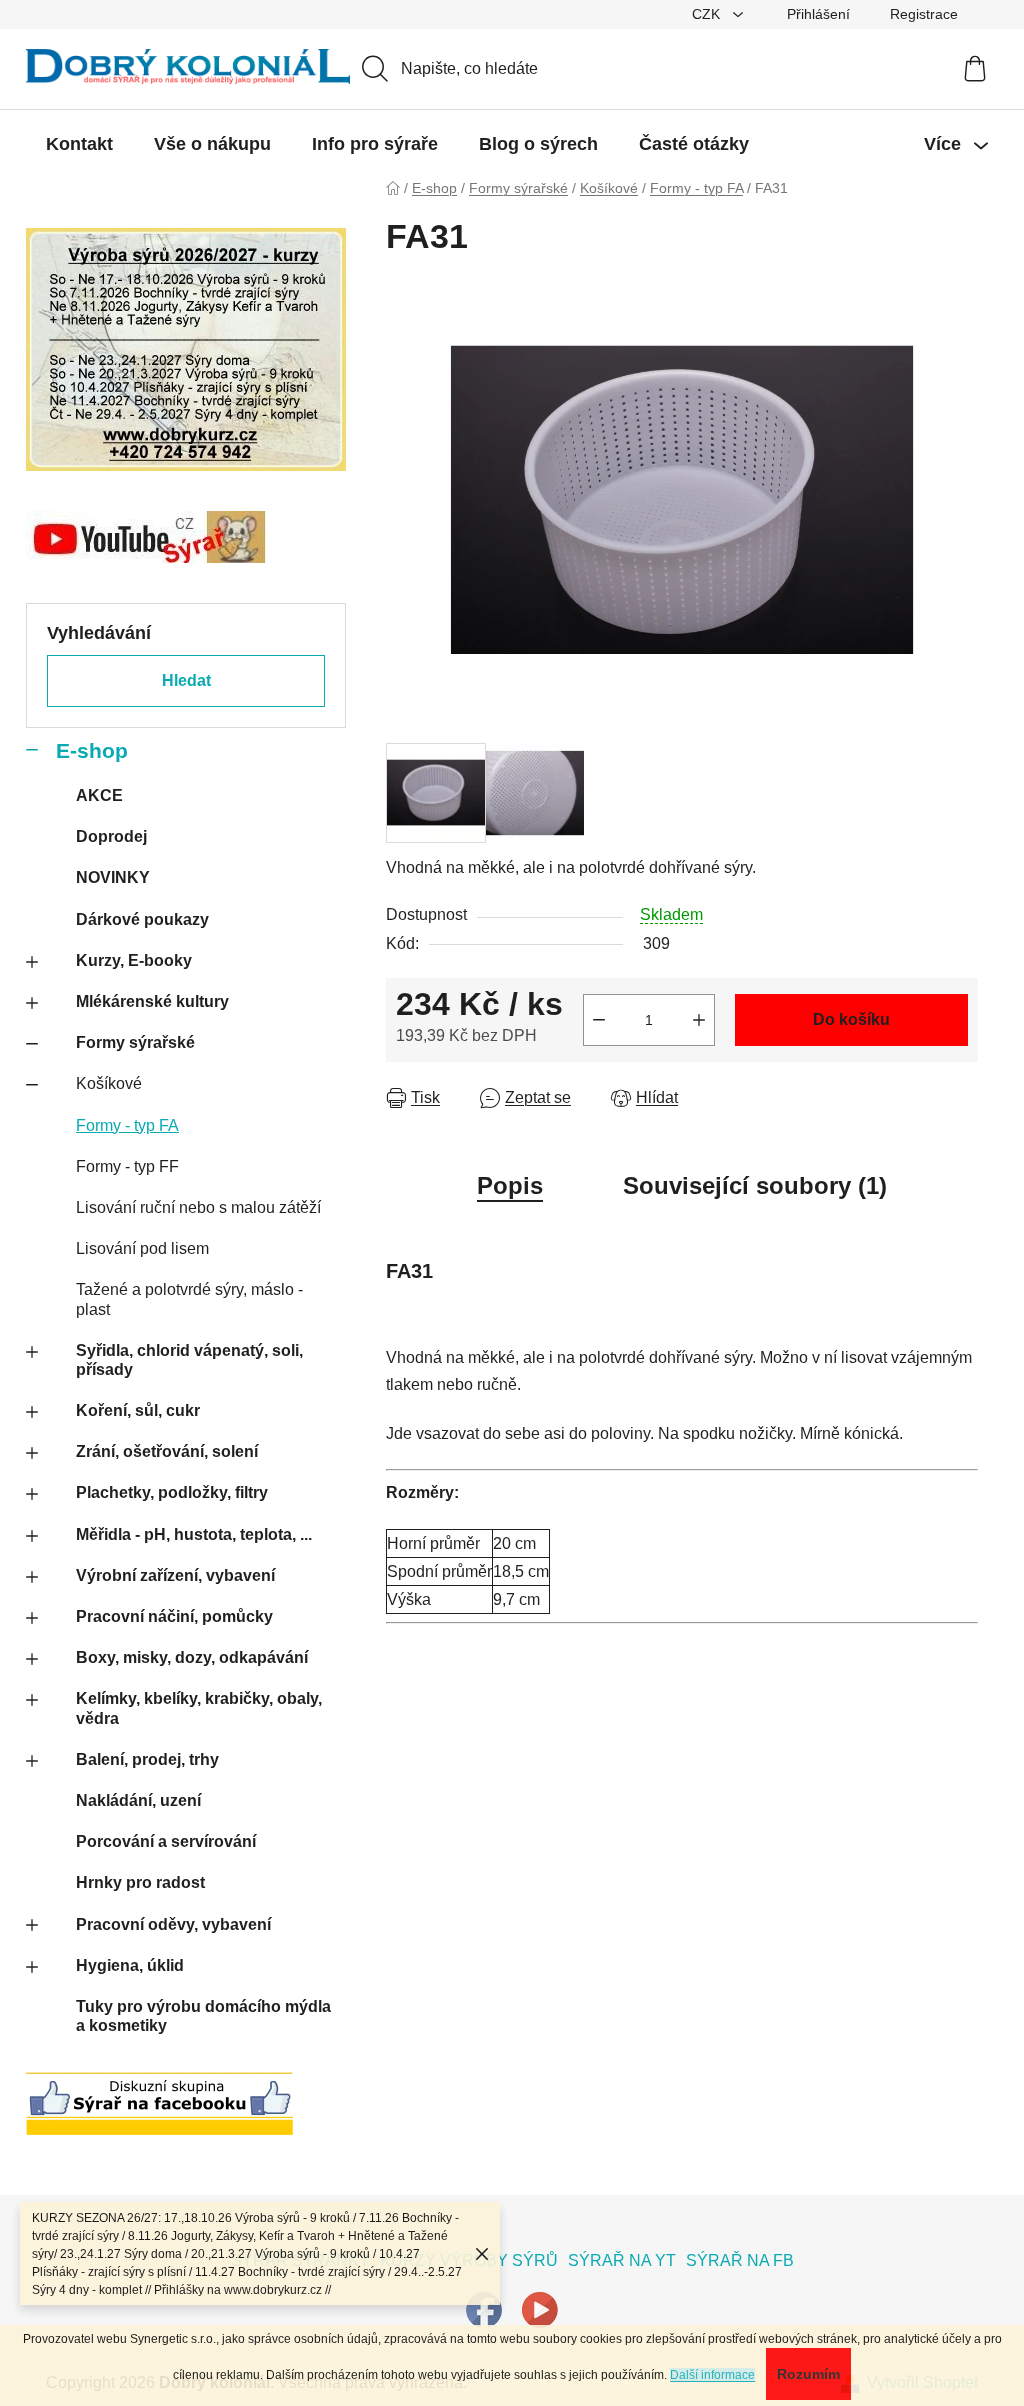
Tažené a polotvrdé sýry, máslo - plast (189, 1299)
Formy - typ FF (127, 1166)
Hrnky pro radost (140, 1882)
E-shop (92, 750)
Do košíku (851, 1019)
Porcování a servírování (166, 1841)
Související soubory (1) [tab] (755, 1185)
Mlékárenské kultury (152, 1001)
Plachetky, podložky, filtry (172, 1492)
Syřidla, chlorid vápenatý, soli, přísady (189, 1360)
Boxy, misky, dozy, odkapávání (192, 1657)
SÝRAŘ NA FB (740, 2260)
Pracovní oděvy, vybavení (173, 1924)
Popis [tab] (510, 1185)
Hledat (186, 680)
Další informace (712, 2375)
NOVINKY (113, 877)
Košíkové (109, 1083)
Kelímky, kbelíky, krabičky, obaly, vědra (199, 1708)
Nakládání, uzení (138, 1800)
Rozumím (808, 2374)
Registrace (924, 14)
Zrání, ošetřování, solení (167, 1451)
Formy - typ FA (127, 1125)
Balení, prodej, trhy (147, 1759)
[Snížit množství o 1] (599, 1020)
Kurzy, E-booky (134, 960)
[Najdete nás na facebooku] (484, 2309)
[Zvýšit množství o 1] (699, 1020)
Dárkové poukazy (142, 919)
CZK (708, 14)
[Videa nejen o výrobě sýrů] (540, 2309)
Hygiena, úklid (130, 1965)
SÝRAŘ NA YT (622, 2260)
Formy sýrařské (135, 1042)
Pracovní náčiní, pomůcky (174, 1616)
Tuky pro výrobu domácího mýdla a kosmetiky (203, 2016)
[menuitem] (79, 144)
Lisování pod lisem (142, 1248)
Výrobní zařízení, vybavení (175, 1575)
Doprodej (111, 836)
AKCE (99, 795)
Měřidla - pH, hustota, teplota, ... (194, 1534)
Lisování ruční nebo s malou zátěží (198, 1207)
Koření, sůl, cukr (138, 1410)
